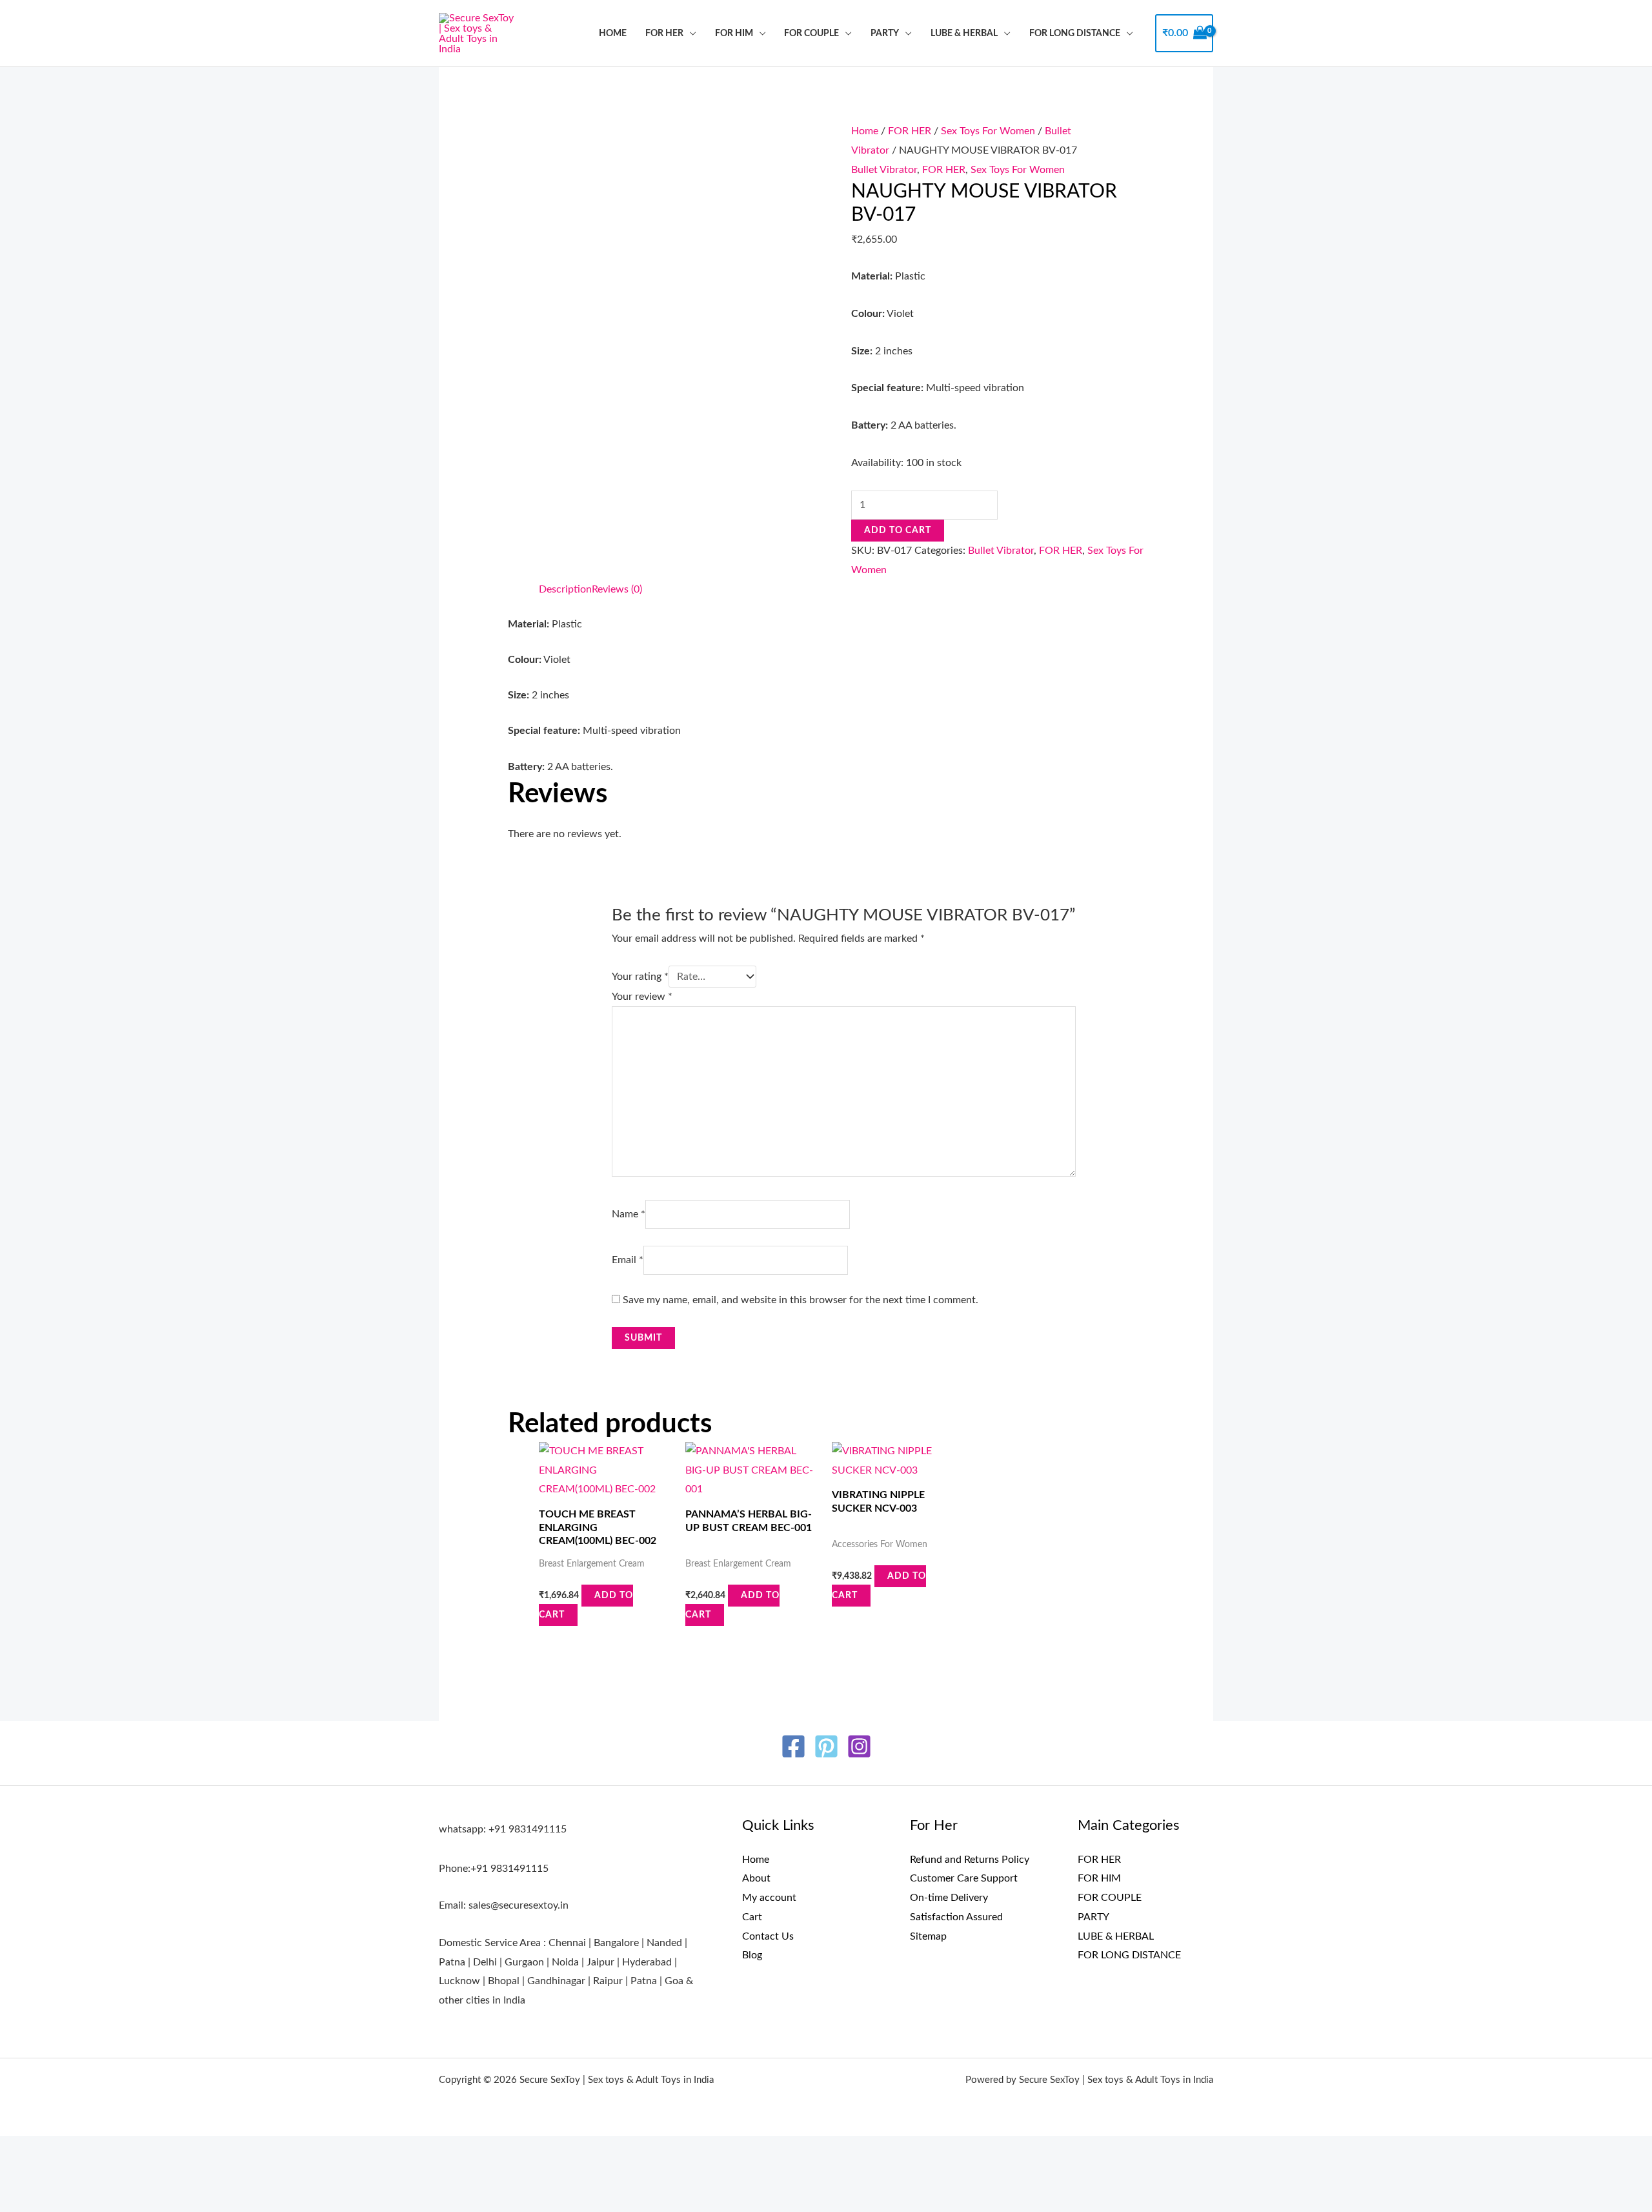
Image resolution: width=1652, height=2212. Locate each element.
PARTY (885, 33)
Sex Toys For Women (988, 131)
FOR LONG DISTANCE (1075, 33)
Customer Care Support (964, 1878)
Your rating (640, 977)
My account (769, 1898)
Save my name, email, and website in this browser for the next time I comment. (801, 1300)
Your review (642, 997)
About (756, 1878)
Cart (752, 1917)
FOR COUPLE (811, 33)
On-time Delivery (949, 1898)
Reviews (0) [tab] (617, 589)
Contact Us (768, 1936)
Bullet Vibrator (884, 170)
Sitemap (928, 1936)
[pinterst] (826, 1746)
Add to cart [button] (586, 1605)
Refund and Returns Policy (970, 1860)
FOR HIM (734, 33)
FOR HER (664, 33)
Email (628, 1260)
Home (613, 33)
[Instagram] (859, 1746)
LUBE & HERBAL (964, 33)
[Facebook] (793, 1746)
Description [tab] (565, 589)
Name (629, 1214)
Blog (752, 1955)
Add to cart (898, 531)
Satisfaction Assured (956, 1917)
